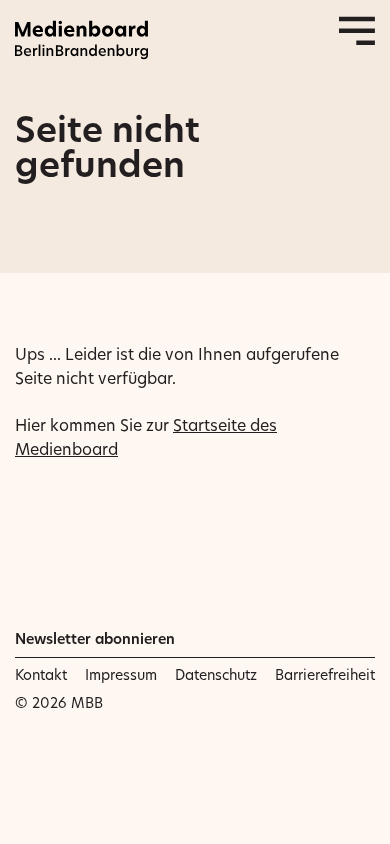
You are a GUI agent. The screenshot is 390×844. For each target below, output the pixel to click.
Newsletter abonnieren (95, 639)
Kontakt (41, 675)
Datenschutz (216, 675)
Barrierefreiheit (325, 675)
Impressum (121, 675)
